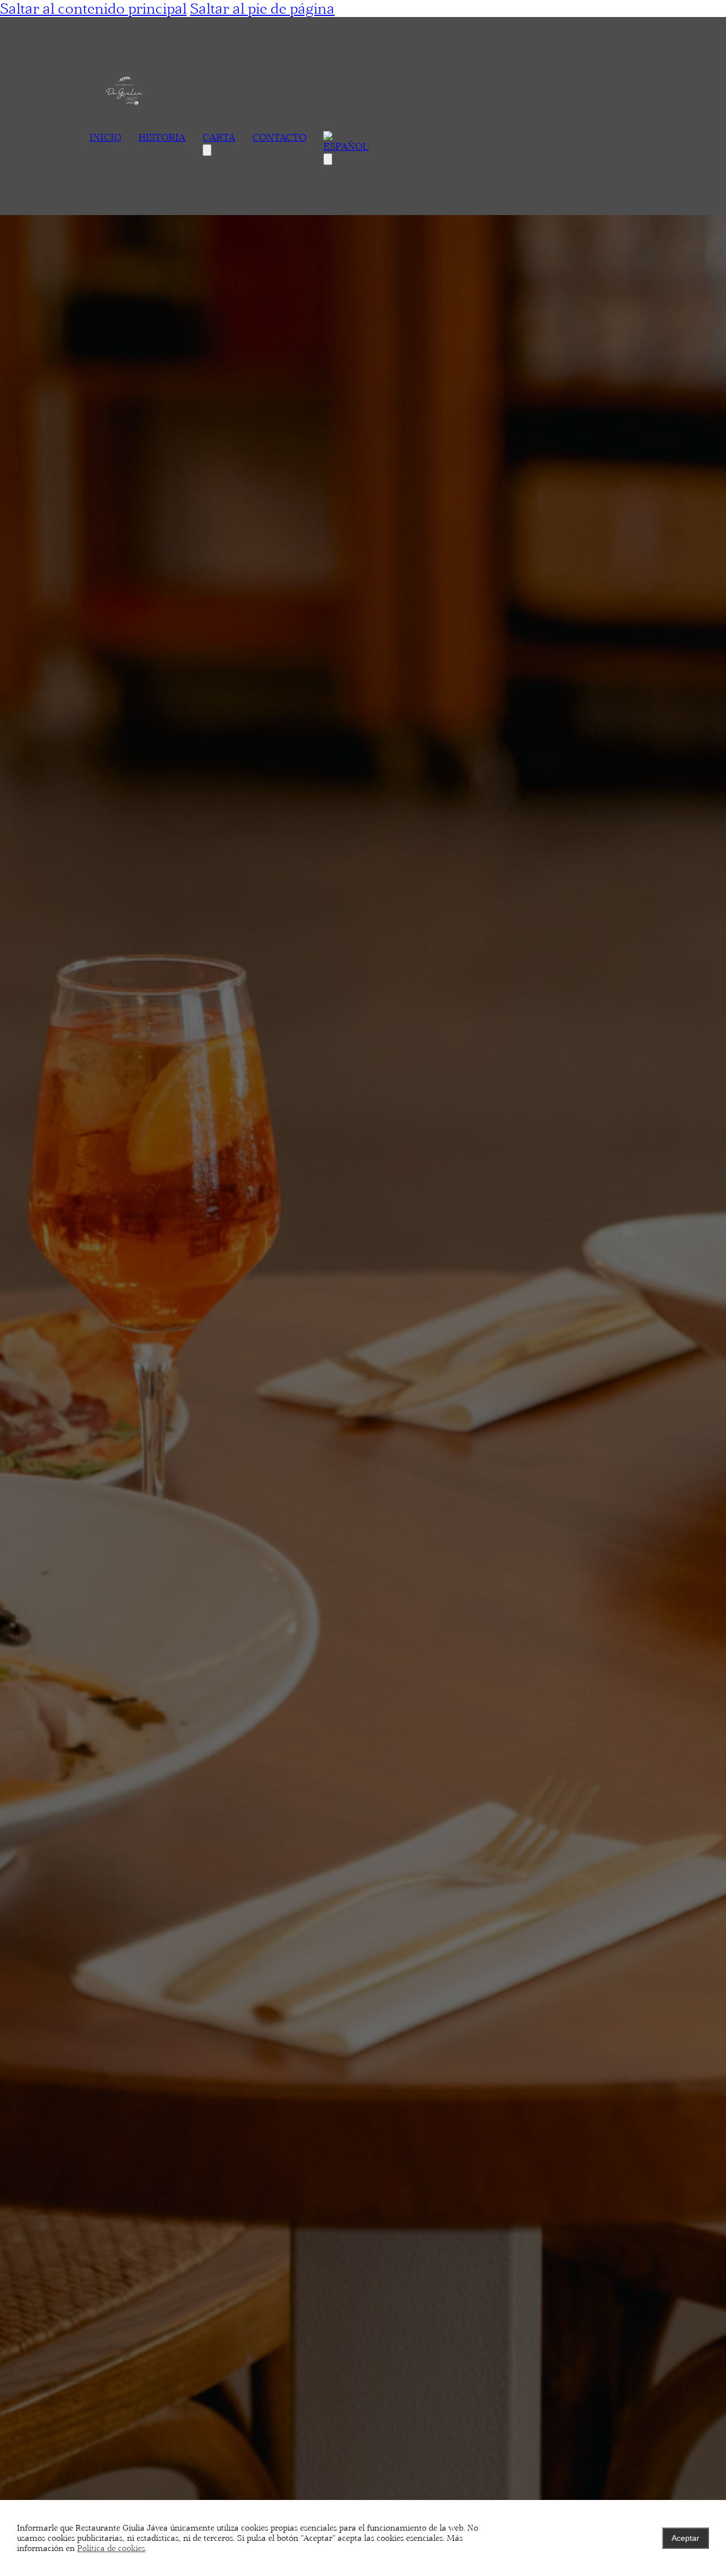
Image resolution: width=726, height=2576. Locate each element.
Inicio (105, 137)
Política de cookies (111, 2548)
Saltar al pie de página (262, 9)
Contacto (279, 137)
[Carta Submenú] (207, 150)
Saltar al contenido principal (93, 9)
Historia (162, 137)
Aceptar (685, 2538)
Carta (219, 137)
